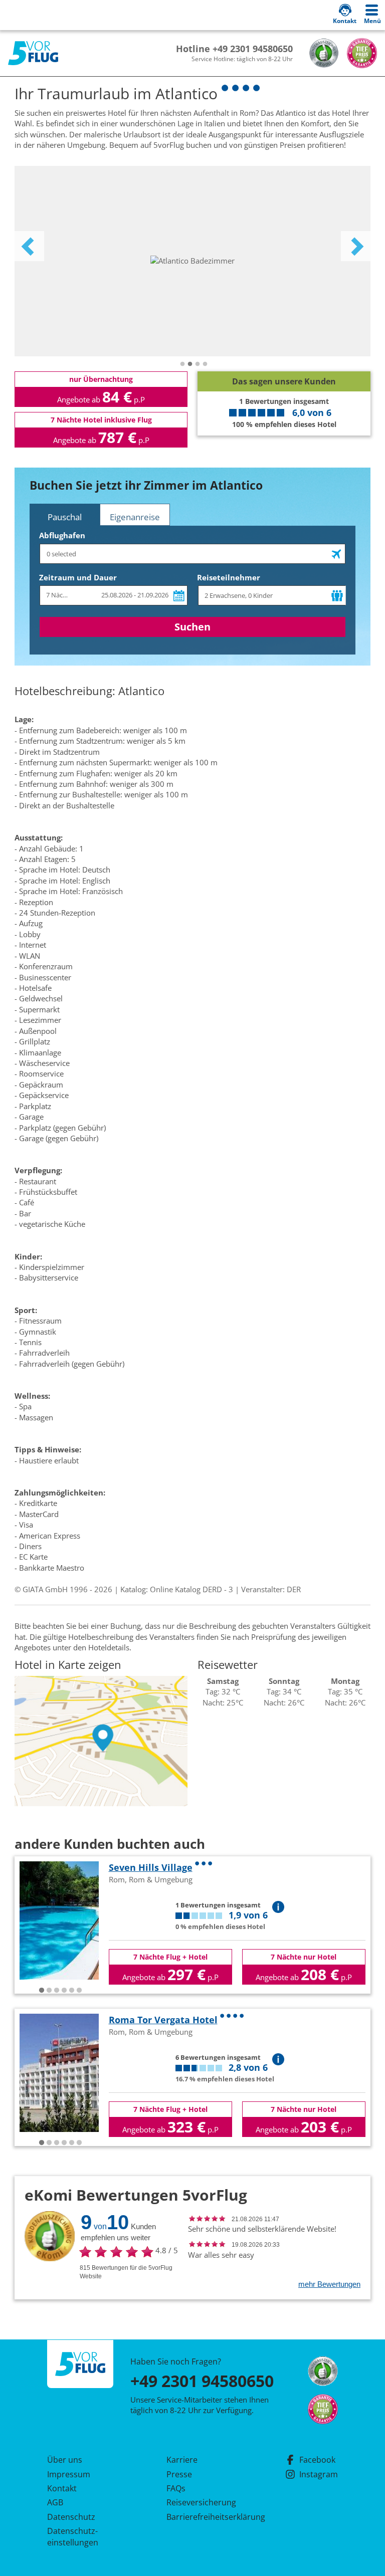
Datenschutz (71, 2517)
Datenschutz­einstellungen (73, 2536)
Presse (179, 2474)
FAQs (176, 2488)
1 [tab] (182, 364)
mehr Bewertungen (329, 2284)
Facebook (317, 2460)
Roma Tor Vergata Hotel (163, 2020)
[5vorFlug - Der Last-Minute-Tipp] (33, 53)
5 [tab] (72, 1991)
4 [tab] (205, 364)
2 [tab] (190, 364)
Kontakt (62, 2488)
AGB (55, 2502)
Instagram (319, 2474)
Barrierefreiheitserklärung (204, 2517)
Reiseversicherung (201, 2502)
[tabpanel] (192, 261)
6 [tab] (79, 1991)
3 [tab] (198, 364)
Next (356, 246)
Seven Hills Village (151, 1867)
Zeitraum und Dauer (78, 577)
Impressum (69, 2474)
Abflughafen (62, 535)
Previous (29, 246)
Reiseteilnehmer (229, 577)
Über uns (65, 2460)
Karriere (182, 2460)
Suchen (192, 627)
